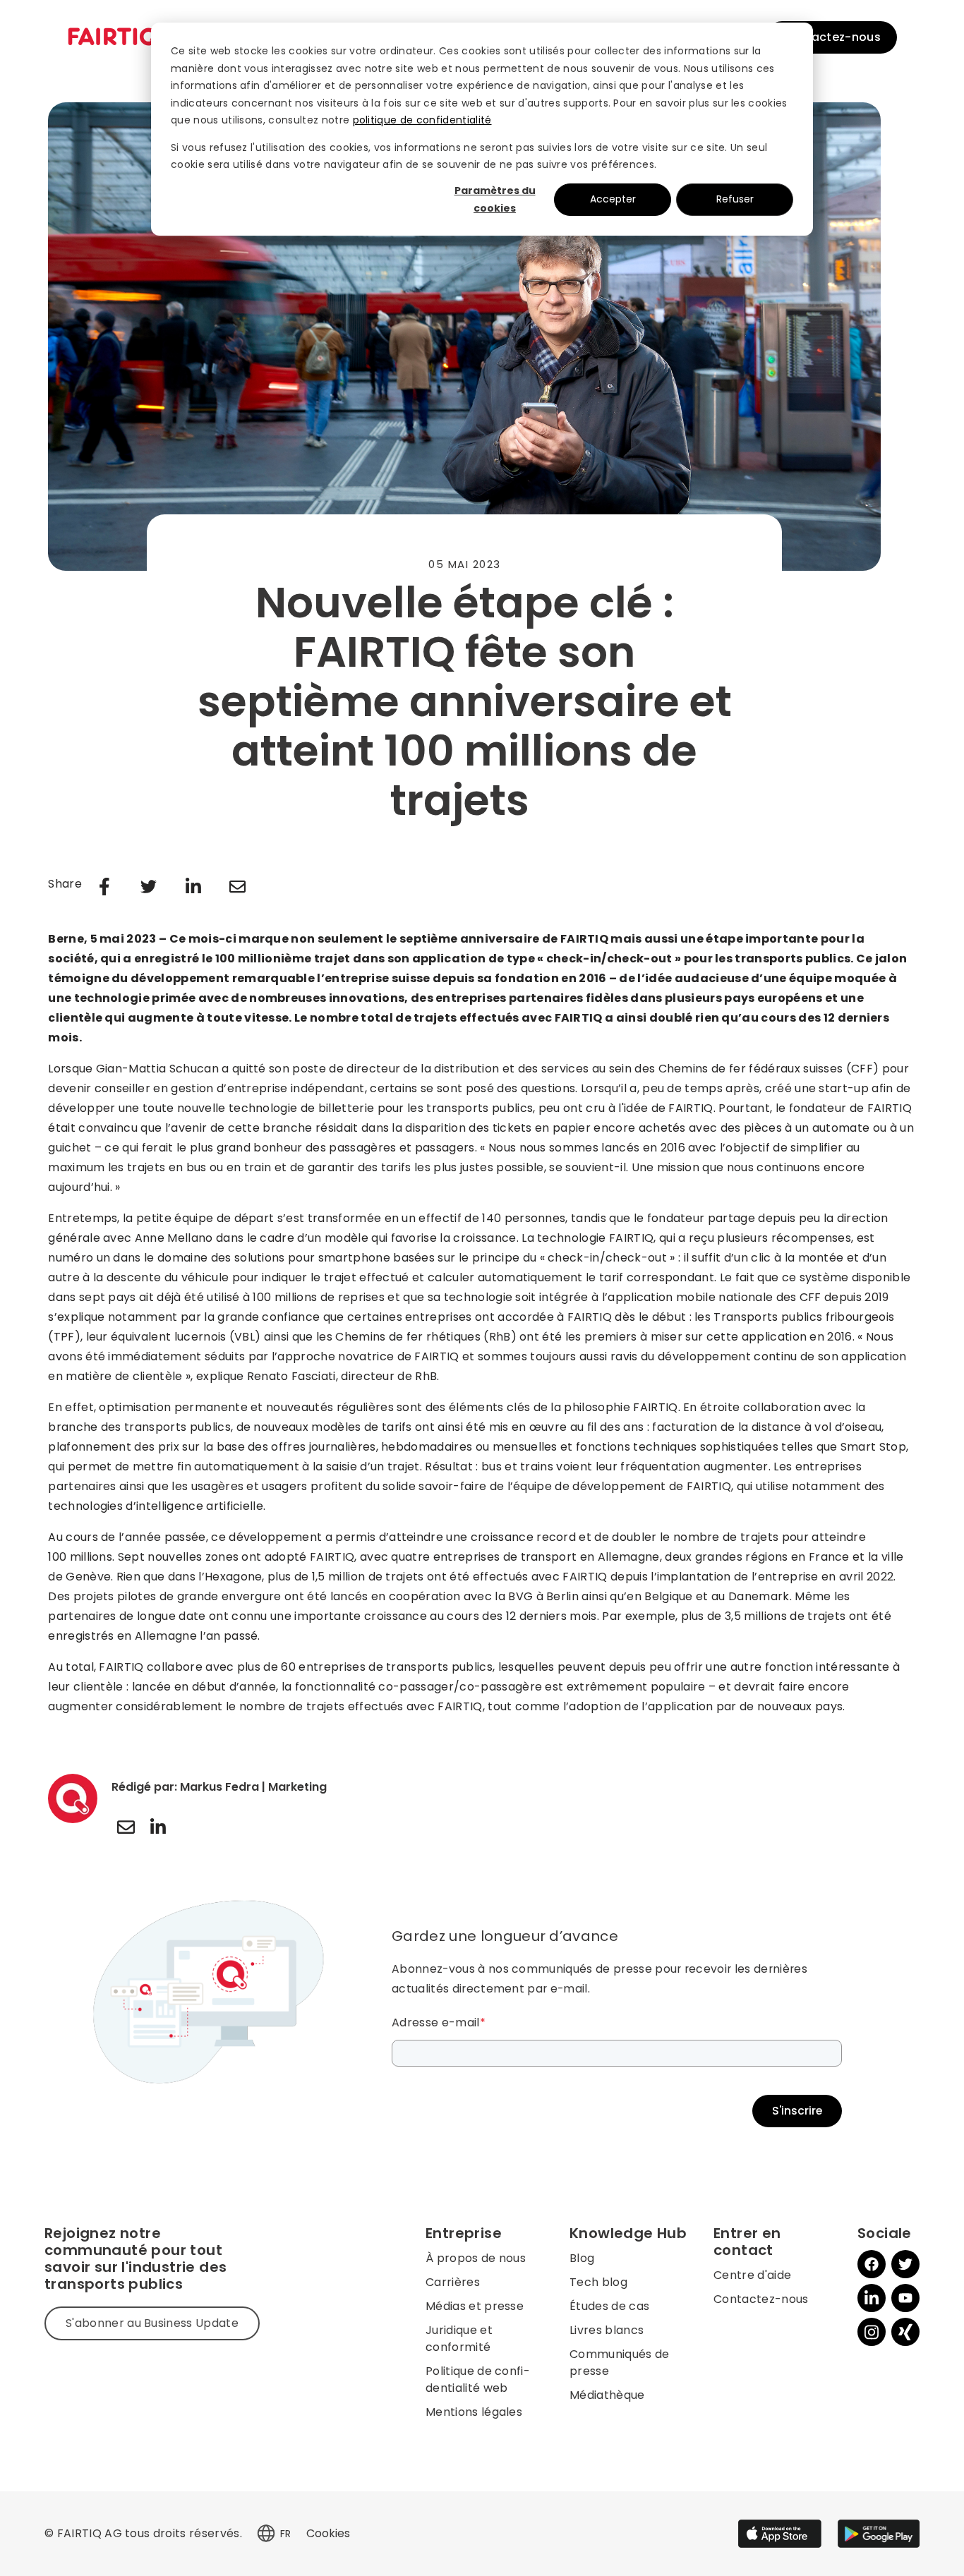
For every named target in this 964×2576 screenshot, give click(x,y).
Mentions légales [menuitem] (474, 2412)
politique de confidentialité (422, 120)
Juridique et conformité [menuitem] (459, 2339)
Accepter (613, 199)
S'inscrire (797, 2111)
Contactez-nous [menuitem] (761, 2299)
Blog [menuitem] (582, 2258)
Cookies (328, 2533)
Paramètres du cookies (495, 199)
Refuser (735, 199)
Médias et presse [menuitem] (475, 2306)
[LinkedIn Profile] (158, 1827)
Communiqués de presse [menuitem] (619, 2363)
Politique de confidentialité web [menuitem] (478, 2380)
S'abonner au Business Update (152, 2323)
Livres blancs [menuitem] (607, 2330)
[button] (266, 2534)
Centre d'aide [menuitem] (752, 2275)
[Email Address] (126, 1827)
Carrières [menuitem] (453, 2282)
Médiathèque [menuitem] (607, 2395)
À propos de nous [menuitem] (476, 2258)
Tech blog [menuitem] (598, 2282)
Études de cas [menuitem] (609, 2306)
